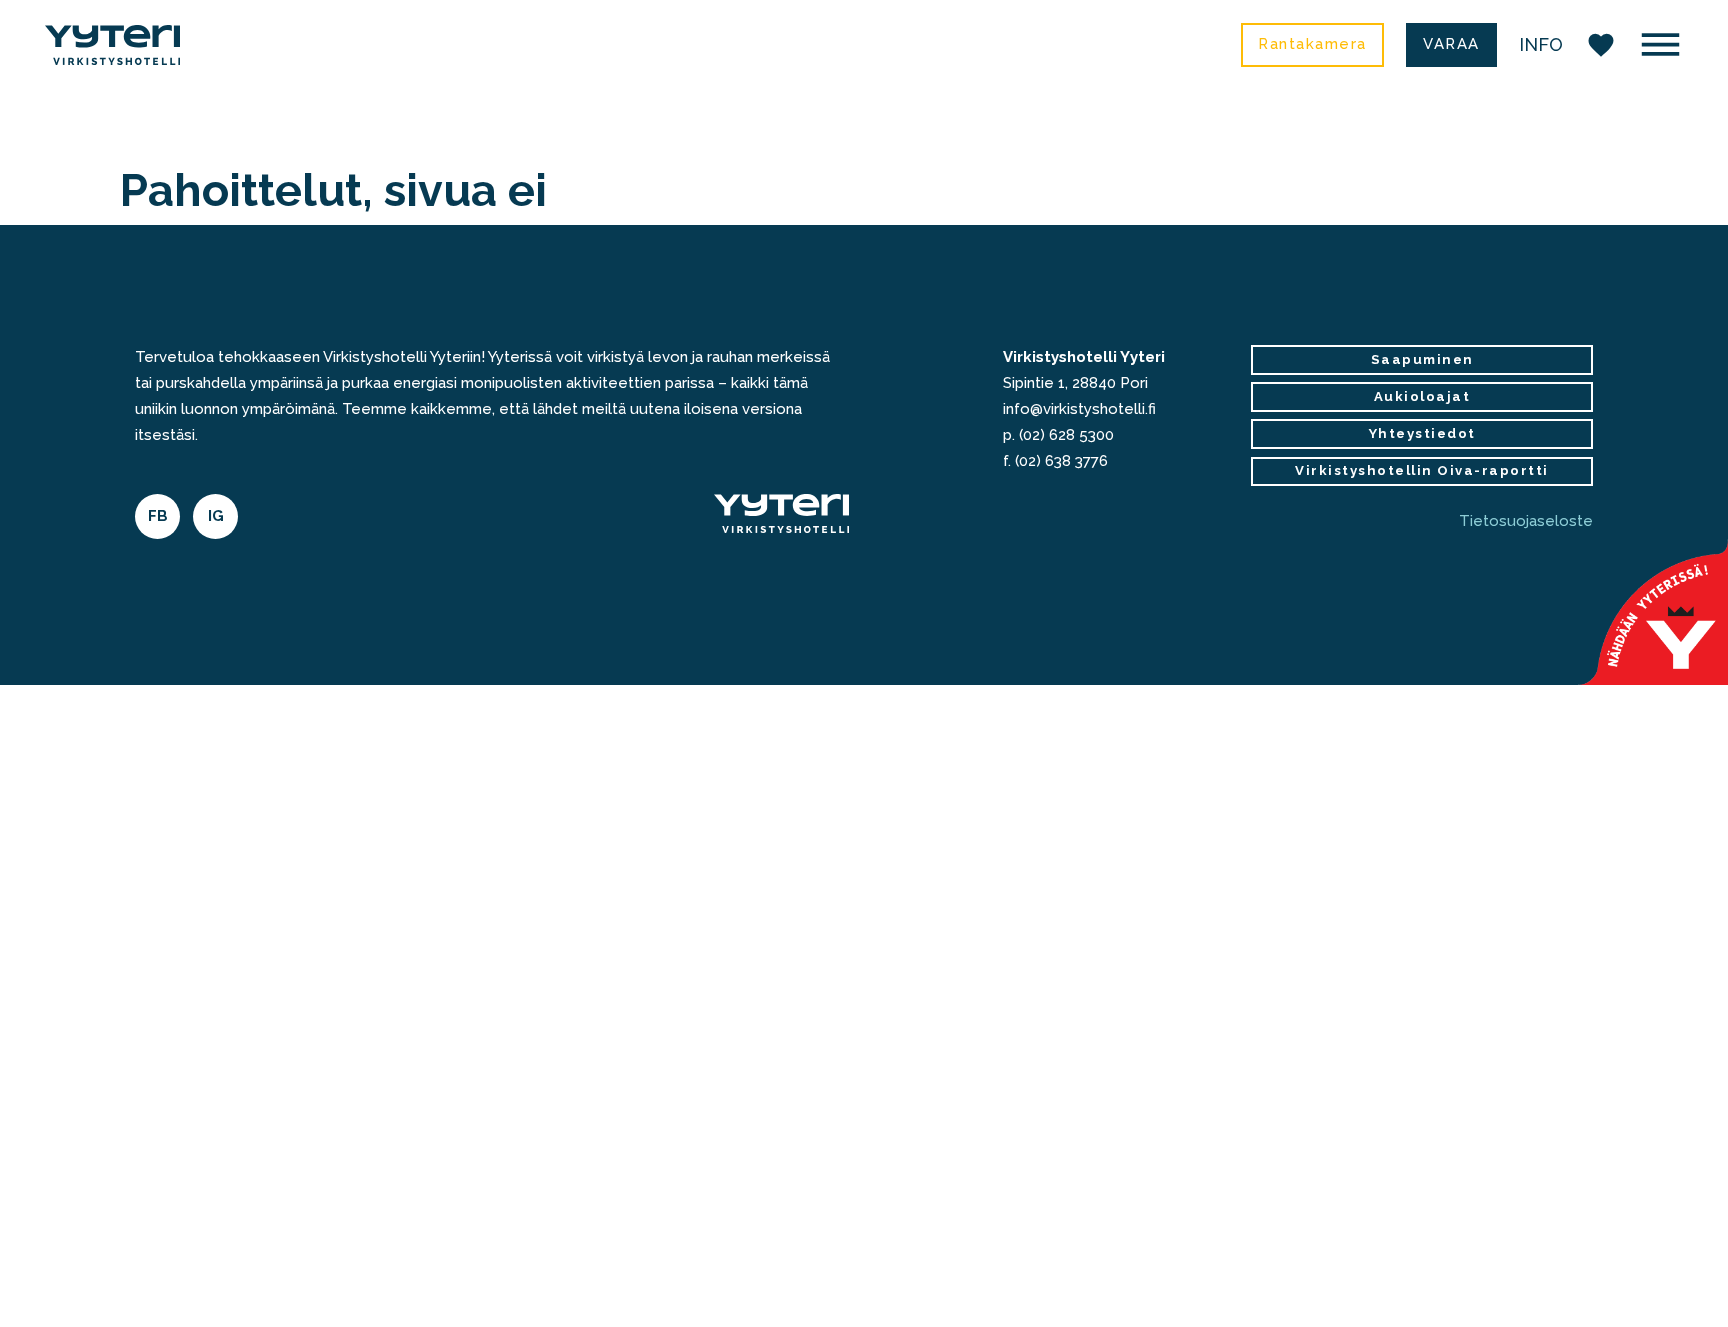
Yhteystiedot (1422, 433)
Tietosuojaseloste (1526, 521)
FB (158, 516)
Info (1541, 44)
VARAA (1451, 44)
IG (216, 516)
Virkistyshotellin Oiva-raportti (1422, 470)
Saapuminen (1422, 359)
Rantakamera (1312, 44)
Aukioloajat (1422, 396)
